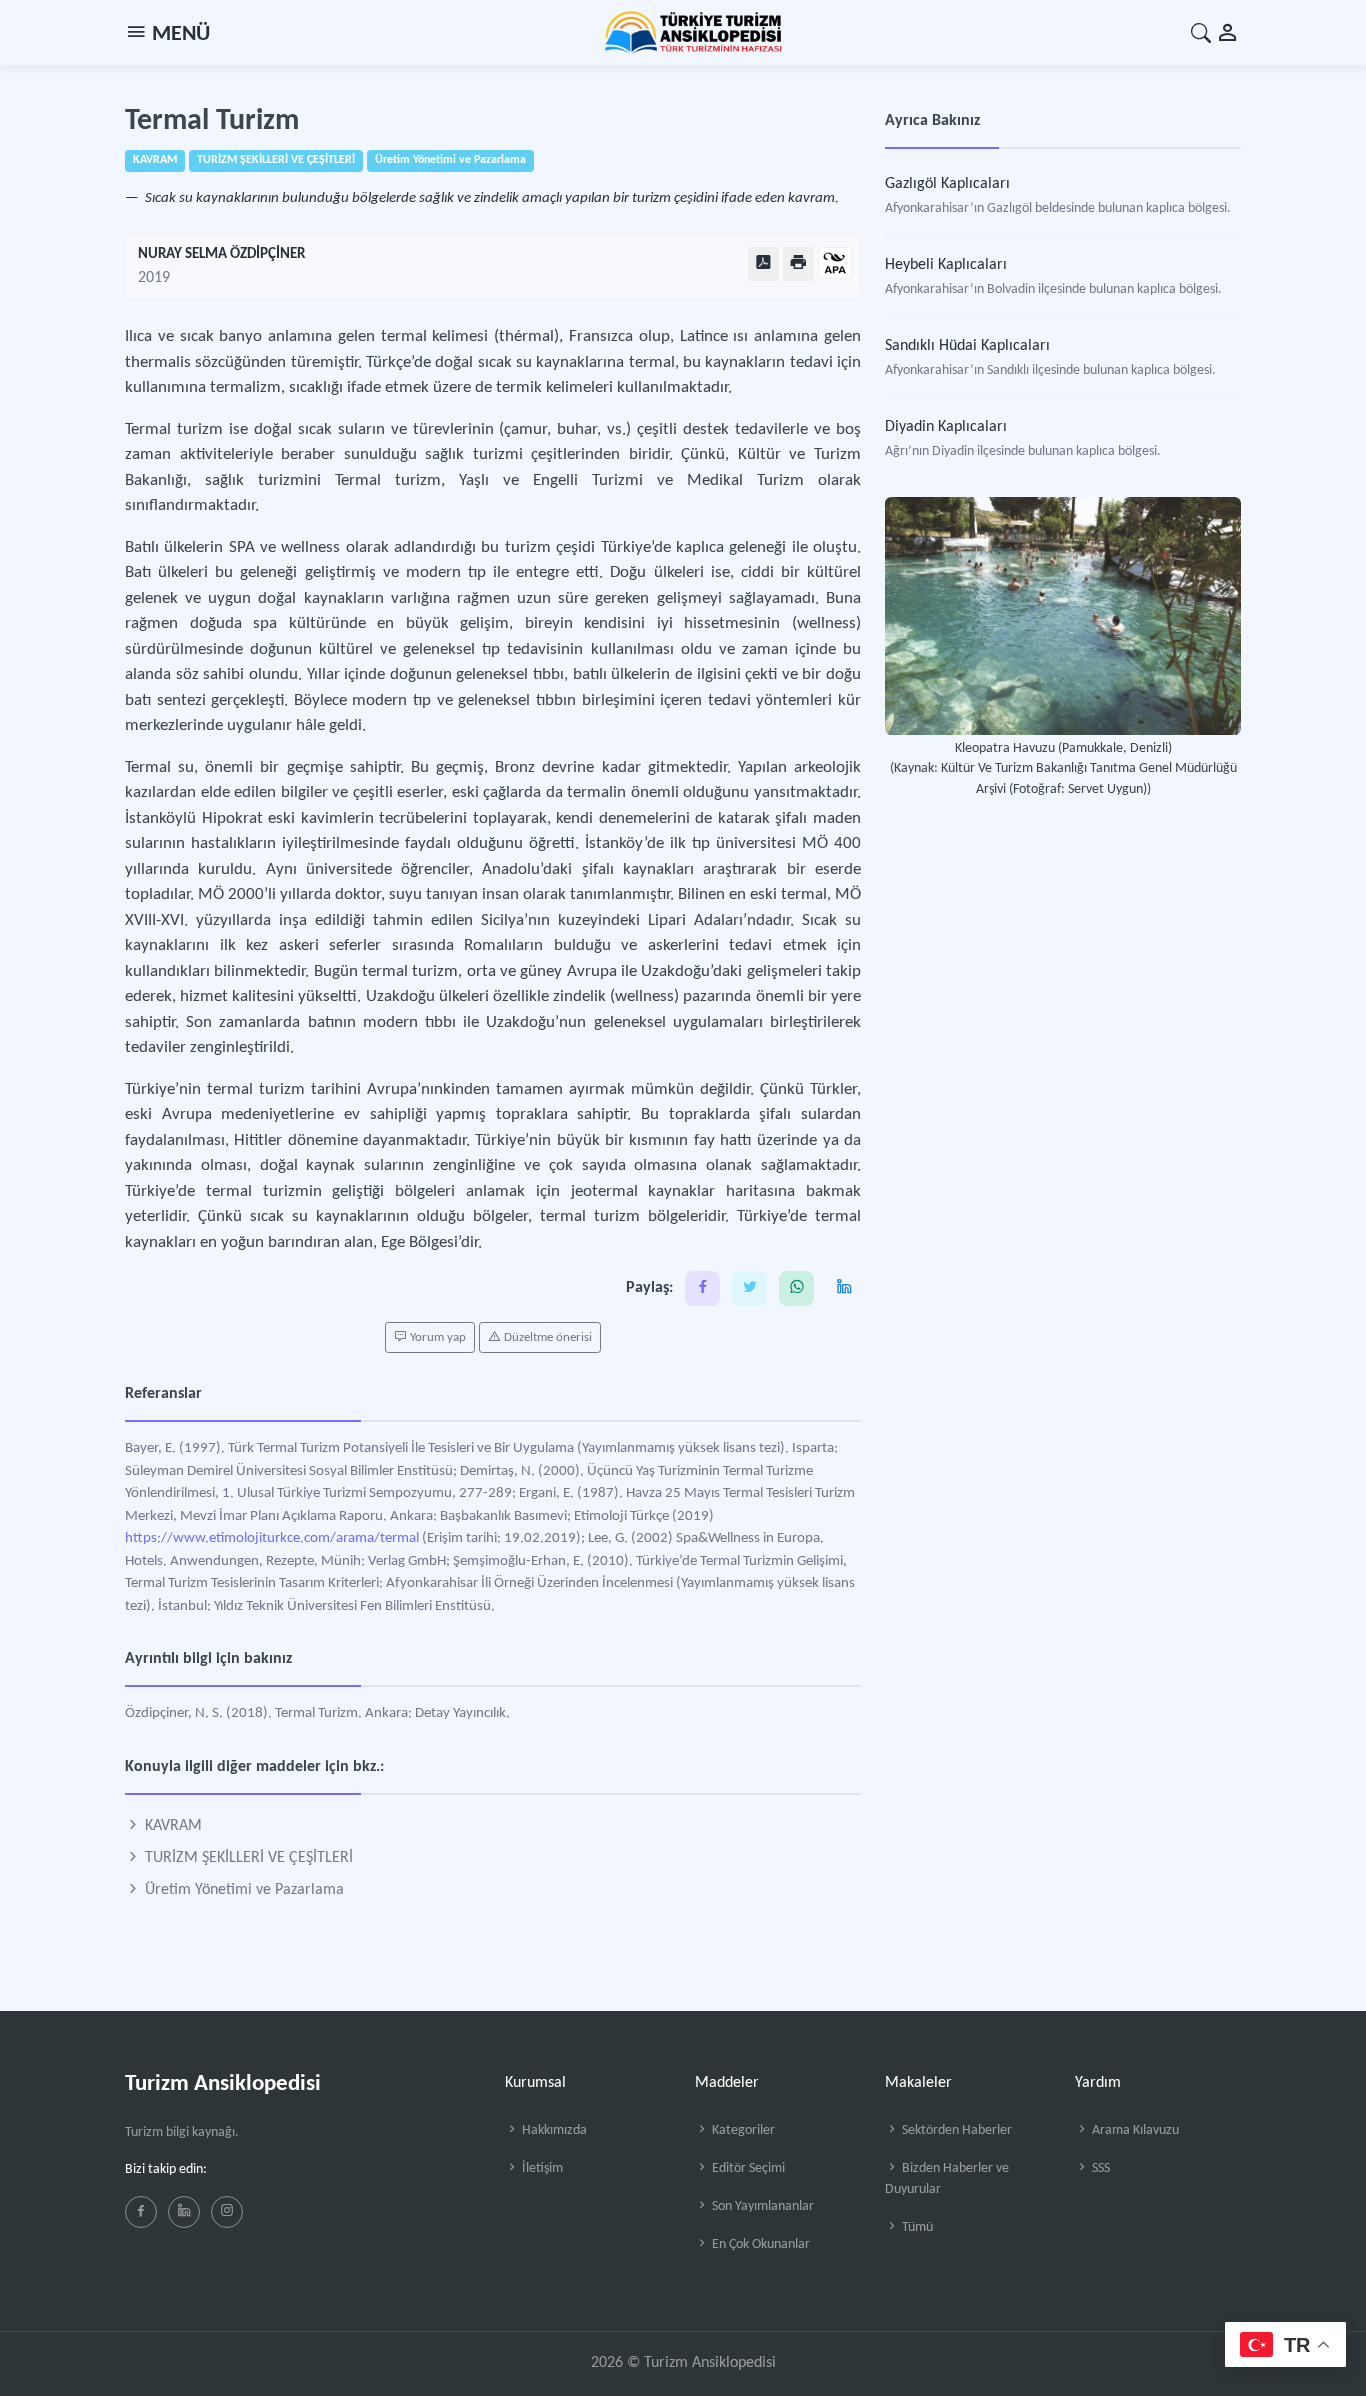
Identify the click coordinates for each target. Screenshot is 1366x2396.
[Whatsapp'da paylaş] (796, 1288)
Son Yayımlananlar (761, 2206)
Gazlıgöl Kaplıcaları (947, 184)
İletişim (541, 2168)
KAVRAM (171, 1826)
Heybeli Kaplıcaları (946, 265)
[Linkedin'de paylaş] (843, 1288)
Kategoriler (742, 2130)
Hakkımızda (553, 2130)
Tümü (916, 2227)
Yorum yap (436, 1337)
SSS (1099, 2168)
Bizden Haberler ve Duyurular (947, 2179)
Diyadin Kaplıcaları (946, 427)
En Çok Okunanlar (759, 2244)
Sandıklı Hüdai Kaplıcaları (967, 346)
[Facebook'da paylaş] (702, 1288)
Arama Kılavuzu (1134, 2130)
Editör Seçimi (747, 2168)
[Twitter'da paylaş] (749, 1288)
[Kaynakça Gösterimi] (835, 264)
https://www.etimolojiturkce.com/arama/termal (272, 1538)
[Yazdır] (798, 263)
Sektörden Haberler (955, 2130)
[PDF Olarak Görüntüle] (763, 263)
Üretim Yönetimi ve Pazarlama (242, 1890)
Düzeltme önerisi (546, 1337)
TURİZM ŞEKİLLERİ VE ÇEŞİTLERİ (247, 1858)
